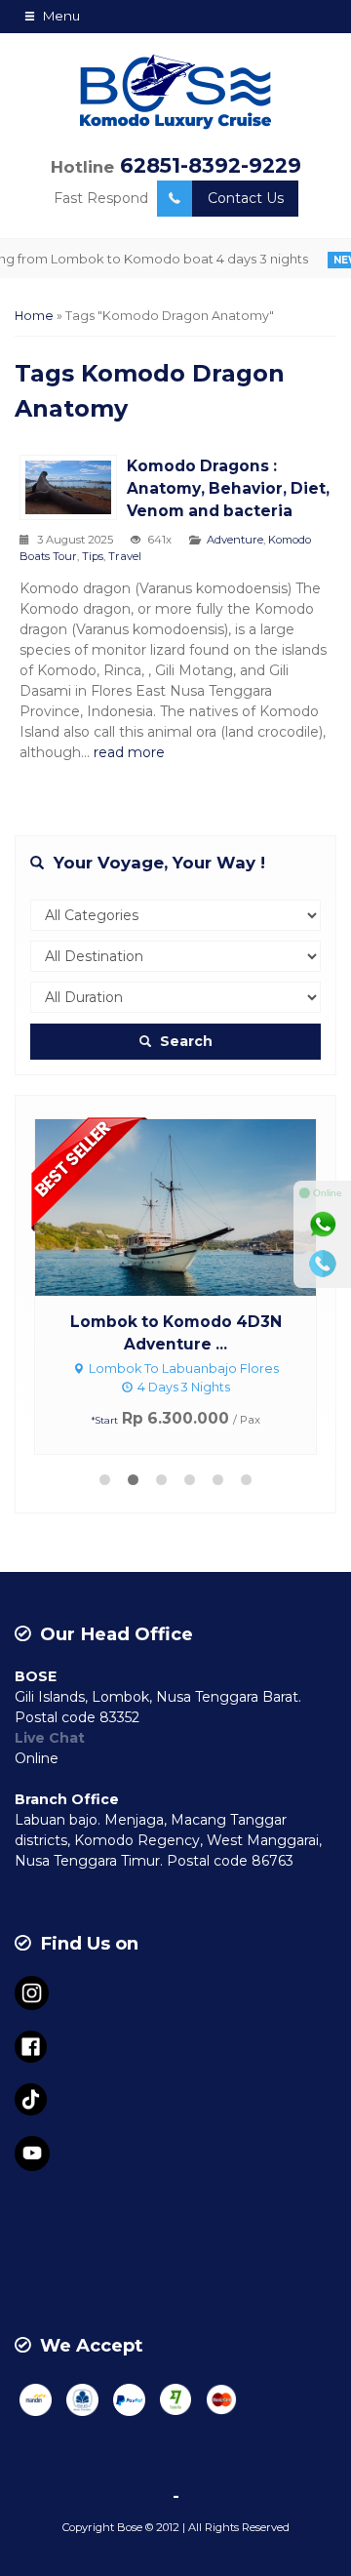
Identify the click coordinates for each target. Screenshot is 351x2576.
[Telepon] (323, 1264)
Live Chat (50, 1738)
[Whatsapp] (323, 1225)
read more (129, 752)
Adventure (235, 540)
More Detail (194, 1206)
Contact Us (246, 198)
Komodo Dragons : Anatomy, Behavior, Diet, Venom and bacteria (228, 488)
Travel (125, 556)
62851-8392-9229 (211, 165)
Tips (93, 556)
